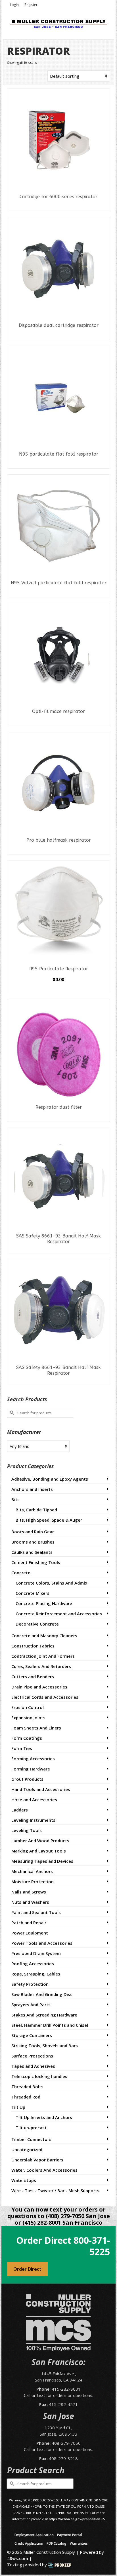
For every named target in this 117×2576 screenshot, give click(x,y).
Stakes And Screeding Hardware (44, 2015)
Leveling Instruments (33, 1820)
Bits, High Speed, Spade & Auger (49, 1520)
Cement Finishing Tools (36, 1562)
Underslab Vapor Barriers (37, 2160)
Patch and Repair (29, 1923)
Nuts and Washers (30, 1902)
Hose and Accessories (34, 1800)
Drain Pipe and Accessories (39, 1687)
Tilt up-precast (31, 2128)
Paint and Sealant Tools (36, 1912)
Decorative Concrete (37, 1624)
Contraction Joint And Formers (43, 1656)
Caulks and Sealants (32, 1552)
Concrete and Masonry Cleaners (44, 1636)
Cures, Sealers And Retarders (41, 1666)
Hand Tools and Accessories (41, 1789)
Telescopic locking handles (39, 2076)
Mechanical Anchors (32, 1871)
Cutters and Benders (33, 1677)
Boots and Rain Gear (33, 1532)
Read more (59, 207)
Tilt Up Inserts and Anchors (44, 2117)
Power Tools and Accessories (42, 1943)
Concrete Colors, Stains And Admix (51, 1583)
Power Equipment (30, 1933)
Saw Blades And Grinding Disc (42, 1994)
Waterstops (24, 2180)
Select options (58, 989)
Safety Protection (30, 1984)
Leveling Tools (27, 1830)
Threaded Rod (26, 2097)
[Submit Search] (11, 1413)
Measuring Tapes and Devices (42, 1861)
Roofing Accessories (33, 1964)
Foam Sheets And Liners (36, 1728)
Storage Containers (32, 2035)
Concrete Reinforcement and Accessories (59, 1614)
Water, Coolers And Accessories (44, 2170)
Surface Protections (32, 2056)
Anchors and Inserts (32, 1489)
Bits (15, 1499)
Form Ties (22, 1748)
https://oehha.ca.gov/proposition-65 (77, 2519)
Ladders (20, 1810)
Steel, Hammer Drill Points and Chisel (50, 2025)
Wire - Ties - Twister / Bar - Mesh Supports (55, 2190)
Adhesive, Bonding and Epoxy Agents (50, 1479)
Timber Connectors (31, 2139)
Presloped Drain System (36, 1953)
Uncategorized (27, 2149)
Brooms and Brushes (33, 1542)
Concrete (21, 1573)
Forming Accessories (33, 1759)
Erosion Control (28, 1707)
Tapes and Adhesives (33, 2066)
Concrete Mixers (33, 1593)
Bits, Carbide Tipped (36, 1510)
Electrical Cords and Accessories (45, 1697)
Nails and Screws (29, 1892)
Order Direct (27, 2269)
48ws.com (18, 2558)
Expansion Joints (28, 1718)
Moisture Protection (33, 1882)
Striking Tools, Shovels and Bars (45, 2046)
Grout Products (27, 1779)
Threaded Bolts (27, 2087)
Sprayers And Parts (31, 2005)
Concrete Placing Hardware (44, 1603)
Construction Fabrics (33, 1646)
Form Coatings (27, 1738)
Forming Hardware (31, 1769)
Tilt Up (18, 2107)
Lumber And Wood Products (40, 1841)
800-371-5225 (92, 2246)
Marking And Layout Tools (39, 1851)
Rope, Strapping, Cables (36, 1974)
